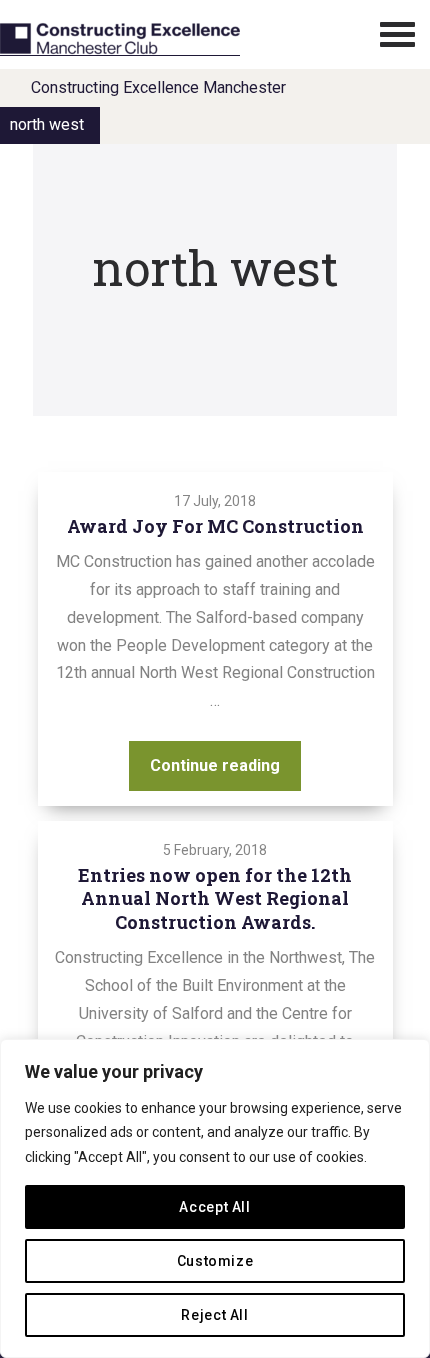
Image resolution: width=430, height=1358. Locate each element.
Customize (215, 1261)
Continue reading (225, 765)
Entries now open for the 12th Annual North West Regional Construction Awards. (215, 898)
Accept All (215, 1207)
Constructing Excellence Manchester (158, 87)
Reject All (215, 1315)
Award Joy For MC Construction (215, 526)
